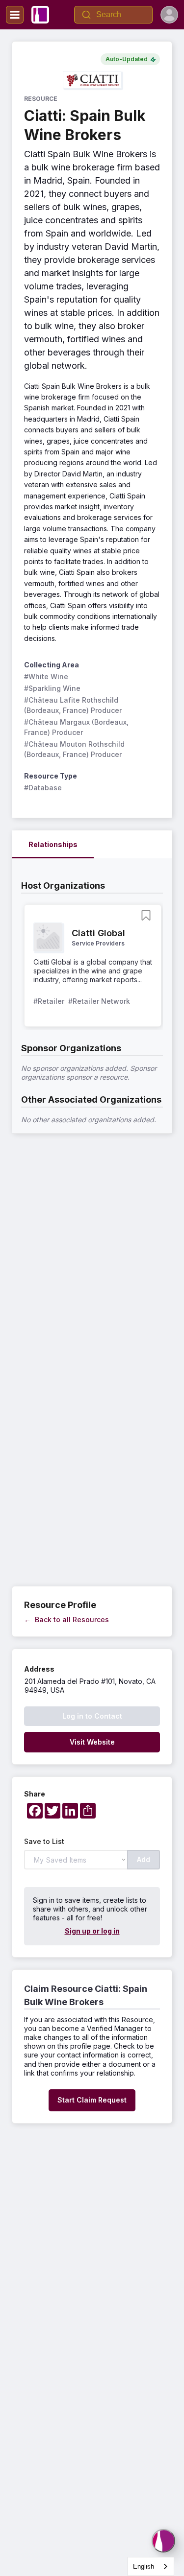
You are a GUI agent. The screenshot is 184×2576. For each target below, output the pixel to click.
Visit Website (92, 1742)
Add (144, 1859)
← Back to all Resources (66, 1619)
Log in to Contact (92, 1716)
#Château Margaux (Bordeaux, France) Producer (77, 727)
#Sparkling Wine (52, 688)
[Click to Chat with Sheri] (163, 2541)
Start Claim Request (92, 2100)
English (144, 2566)
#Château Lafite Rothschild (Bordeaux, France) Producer (73, 705)
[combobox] (151, 2566)
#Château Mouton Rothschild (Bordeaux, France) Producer (75, 749)
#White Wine (46, 676)
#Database (43, 788)
